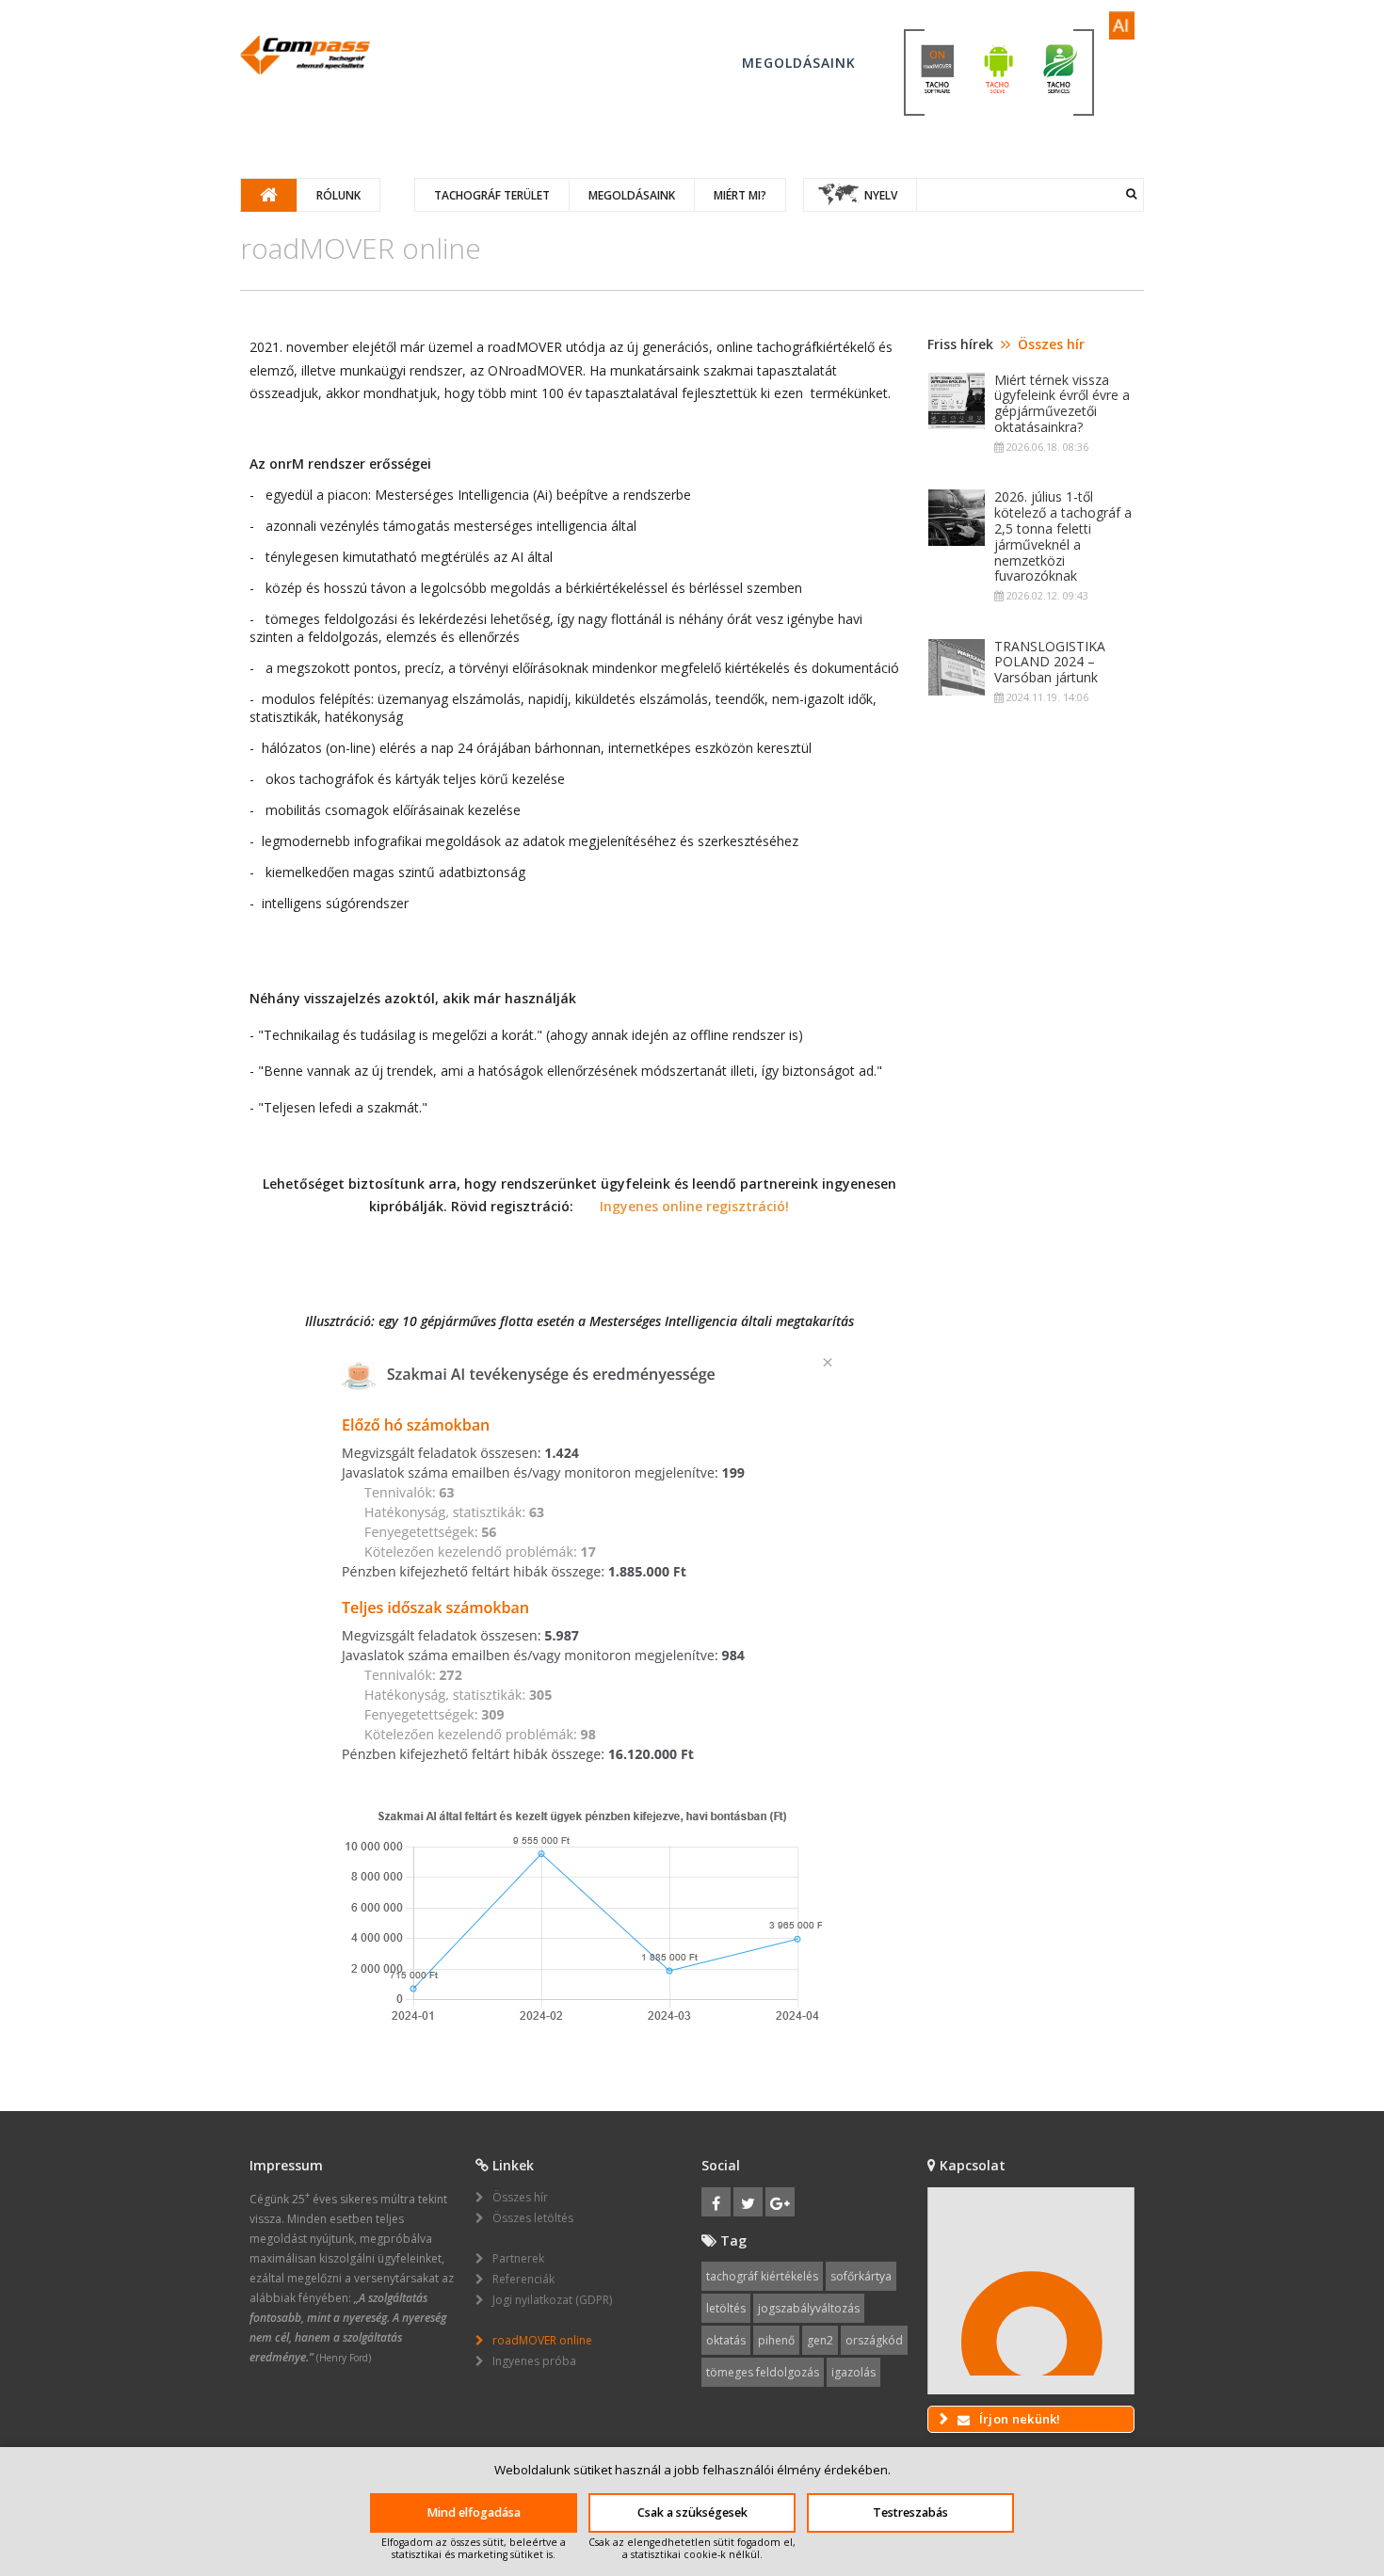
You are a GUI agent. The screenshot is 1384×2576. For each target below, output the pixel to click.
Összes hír (1051, 344)
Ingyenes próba (534, 2361)
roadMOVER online (542, 2340)
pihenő (776, 2340)
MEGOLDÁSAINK (632, 195)
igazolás (853, 2372)
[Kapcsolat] (1031, 2291)
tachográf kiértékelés (762, 2276)
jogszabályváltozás (809, 2308)
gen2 (820, 2340)
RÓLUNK (338, 195)
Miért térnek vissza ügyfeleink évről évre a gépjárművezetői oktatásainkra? (1062, 404)
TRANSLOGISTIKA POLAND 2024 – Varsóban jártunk (1050, 663)
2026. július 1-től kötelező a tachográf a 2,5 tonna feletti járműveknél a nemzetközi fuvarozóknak (1063, 537)
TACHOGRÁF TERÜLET (492, 195)
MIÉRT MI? (740, 195)
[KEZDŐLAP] (305, 55)
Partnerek (518, 2258)
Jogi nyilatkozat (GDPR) (552, 2300)
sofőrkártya (861, 2276)
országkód (874, 2340)
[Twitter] (748, 2202)
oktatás (726, 2340)
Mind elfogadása (474, 2512)
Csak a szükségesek (692, 2512)
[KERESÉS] (1131, 194)
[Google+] (780, 2202)
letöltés (726, 2308)
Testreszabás (910, 2512)
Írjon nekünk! (1019, 2419)
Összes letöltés (533, 2218)
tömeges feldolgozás (763, 2372)
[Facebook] (716, 2202)
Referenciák (523, 2279)
